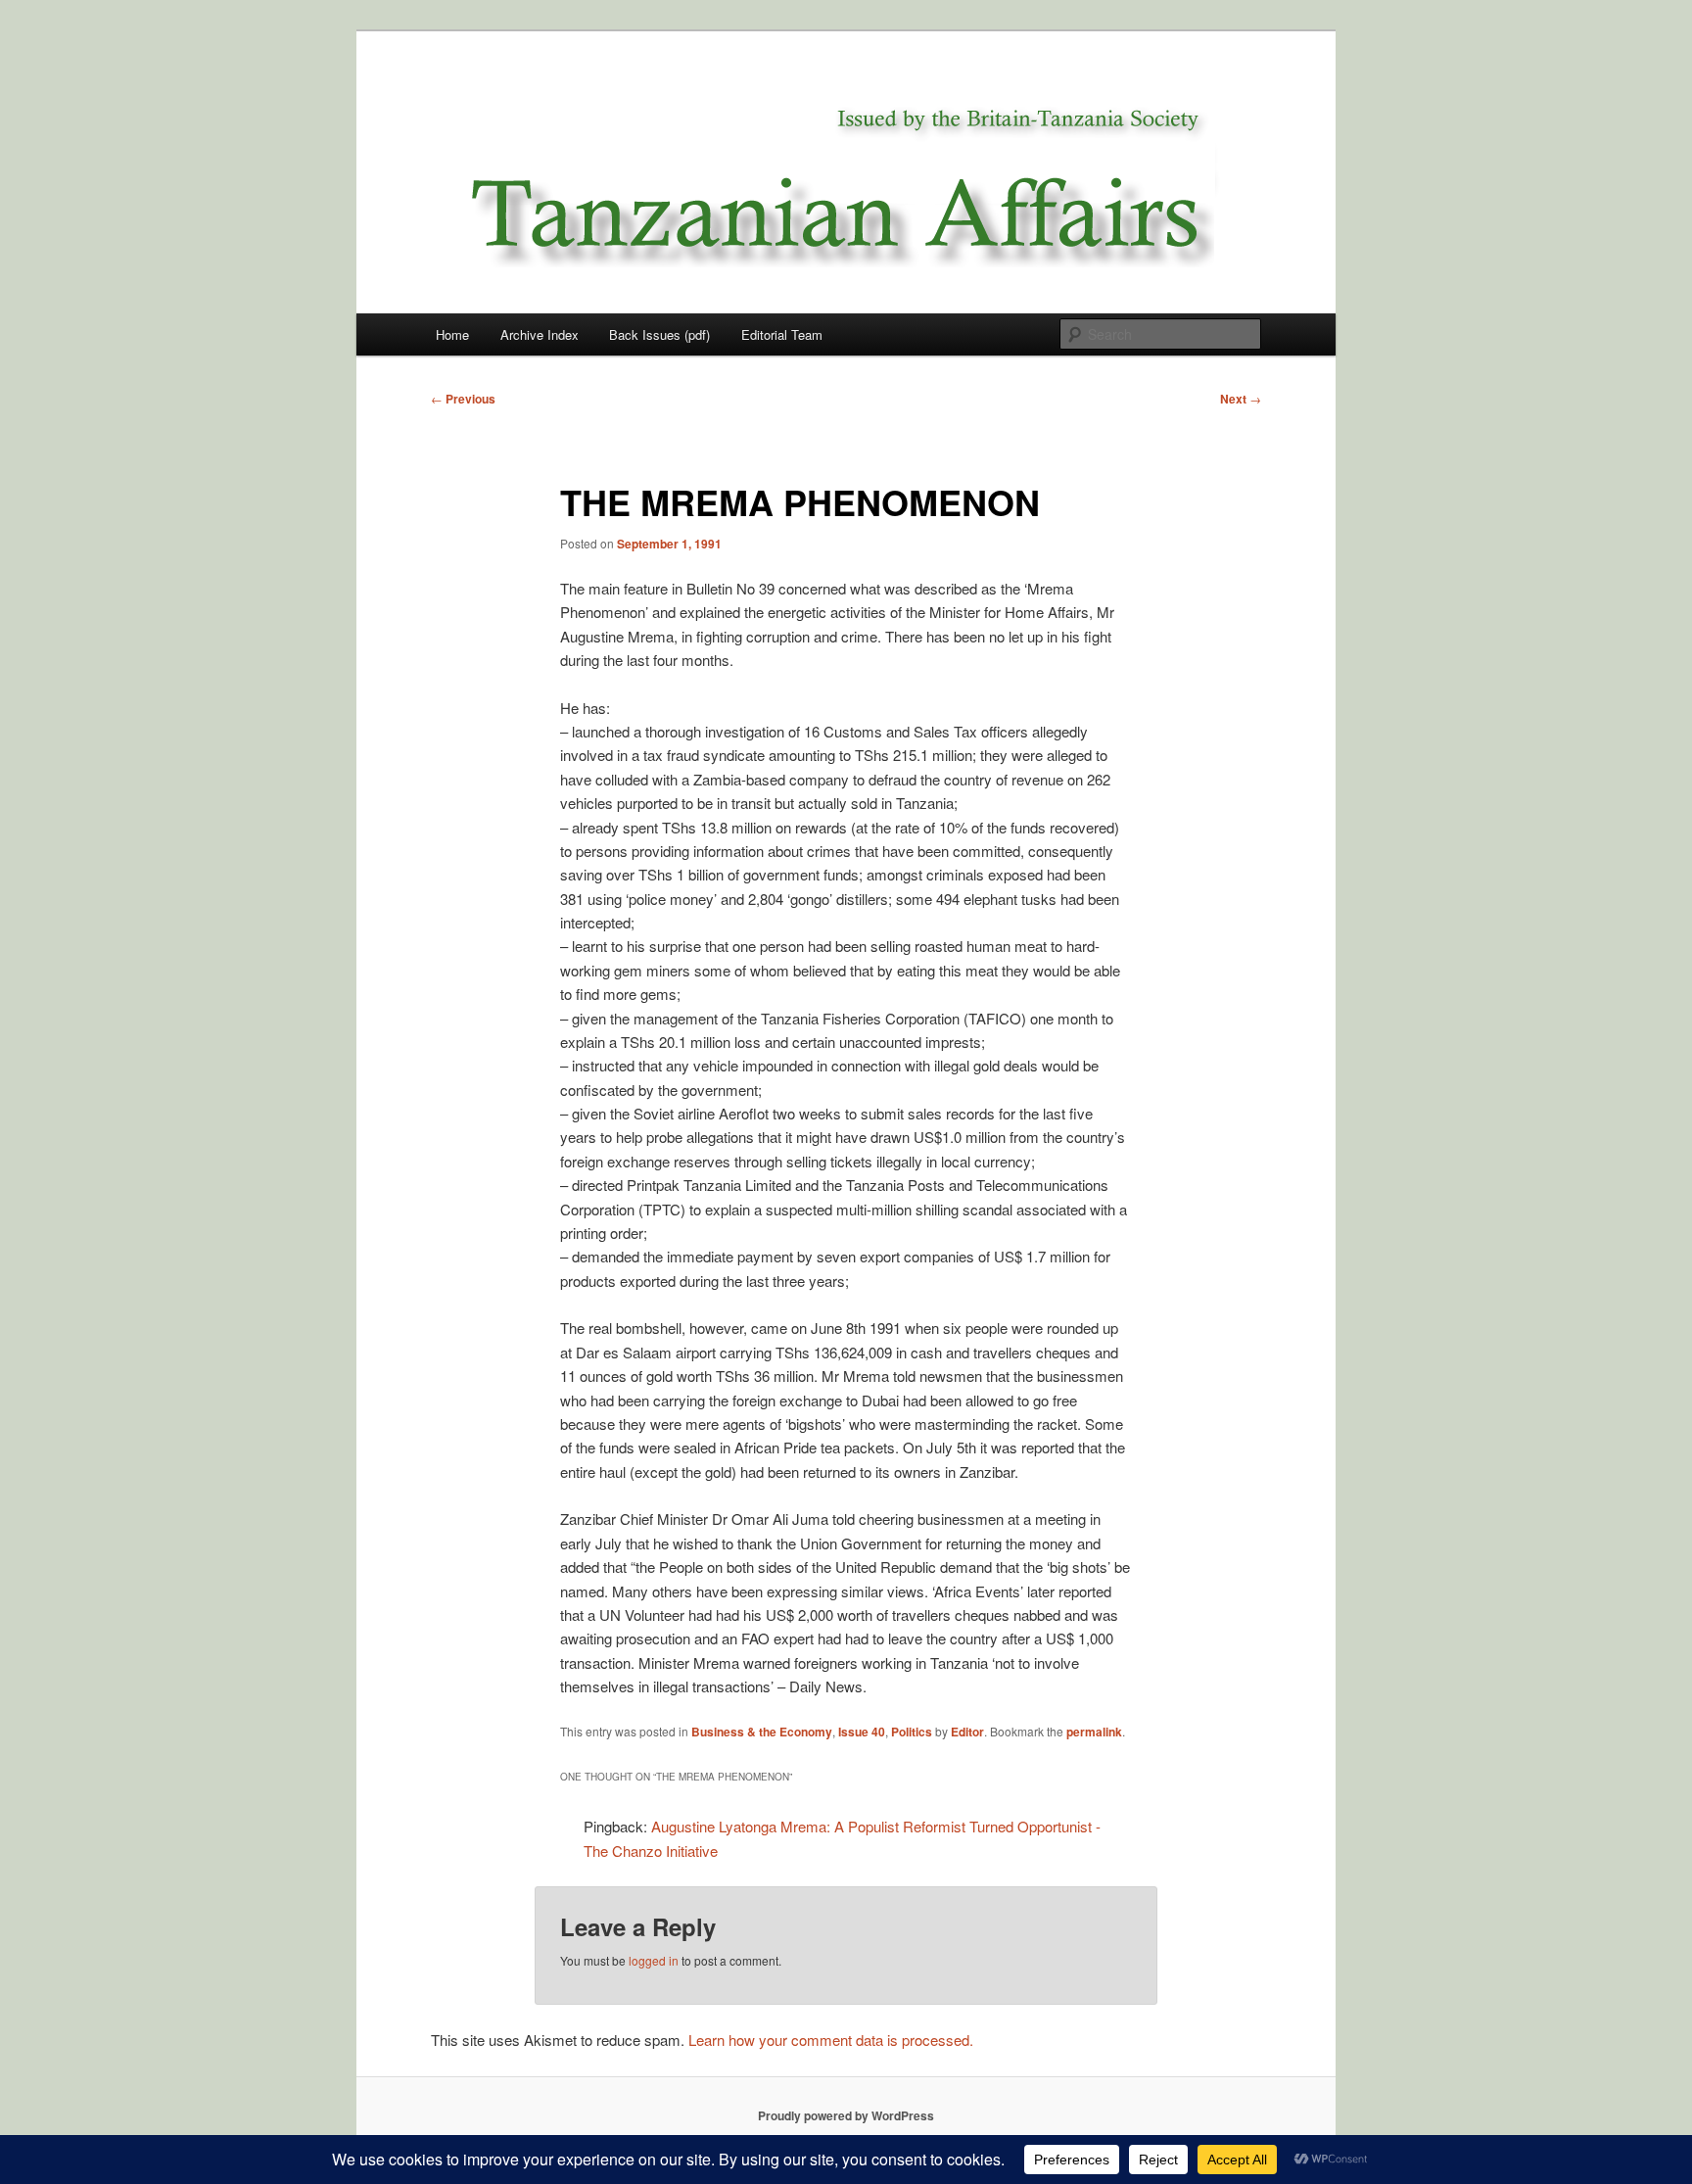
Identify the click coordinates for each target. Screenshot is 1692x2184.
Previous (463, 399)
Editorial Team (782, 334)
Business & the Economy (762, 1732)
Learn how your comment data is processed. (831, 2040)
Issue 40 (862, 1732)
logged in (654, 1960)
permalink (1094, 1732)
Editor (967, 1732)
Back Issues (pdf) (659, 334)
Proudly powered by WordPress (846, 2115)
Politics (912, 1732)
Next (1241, 399)
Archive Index (540, 334)
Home (452, 334)
